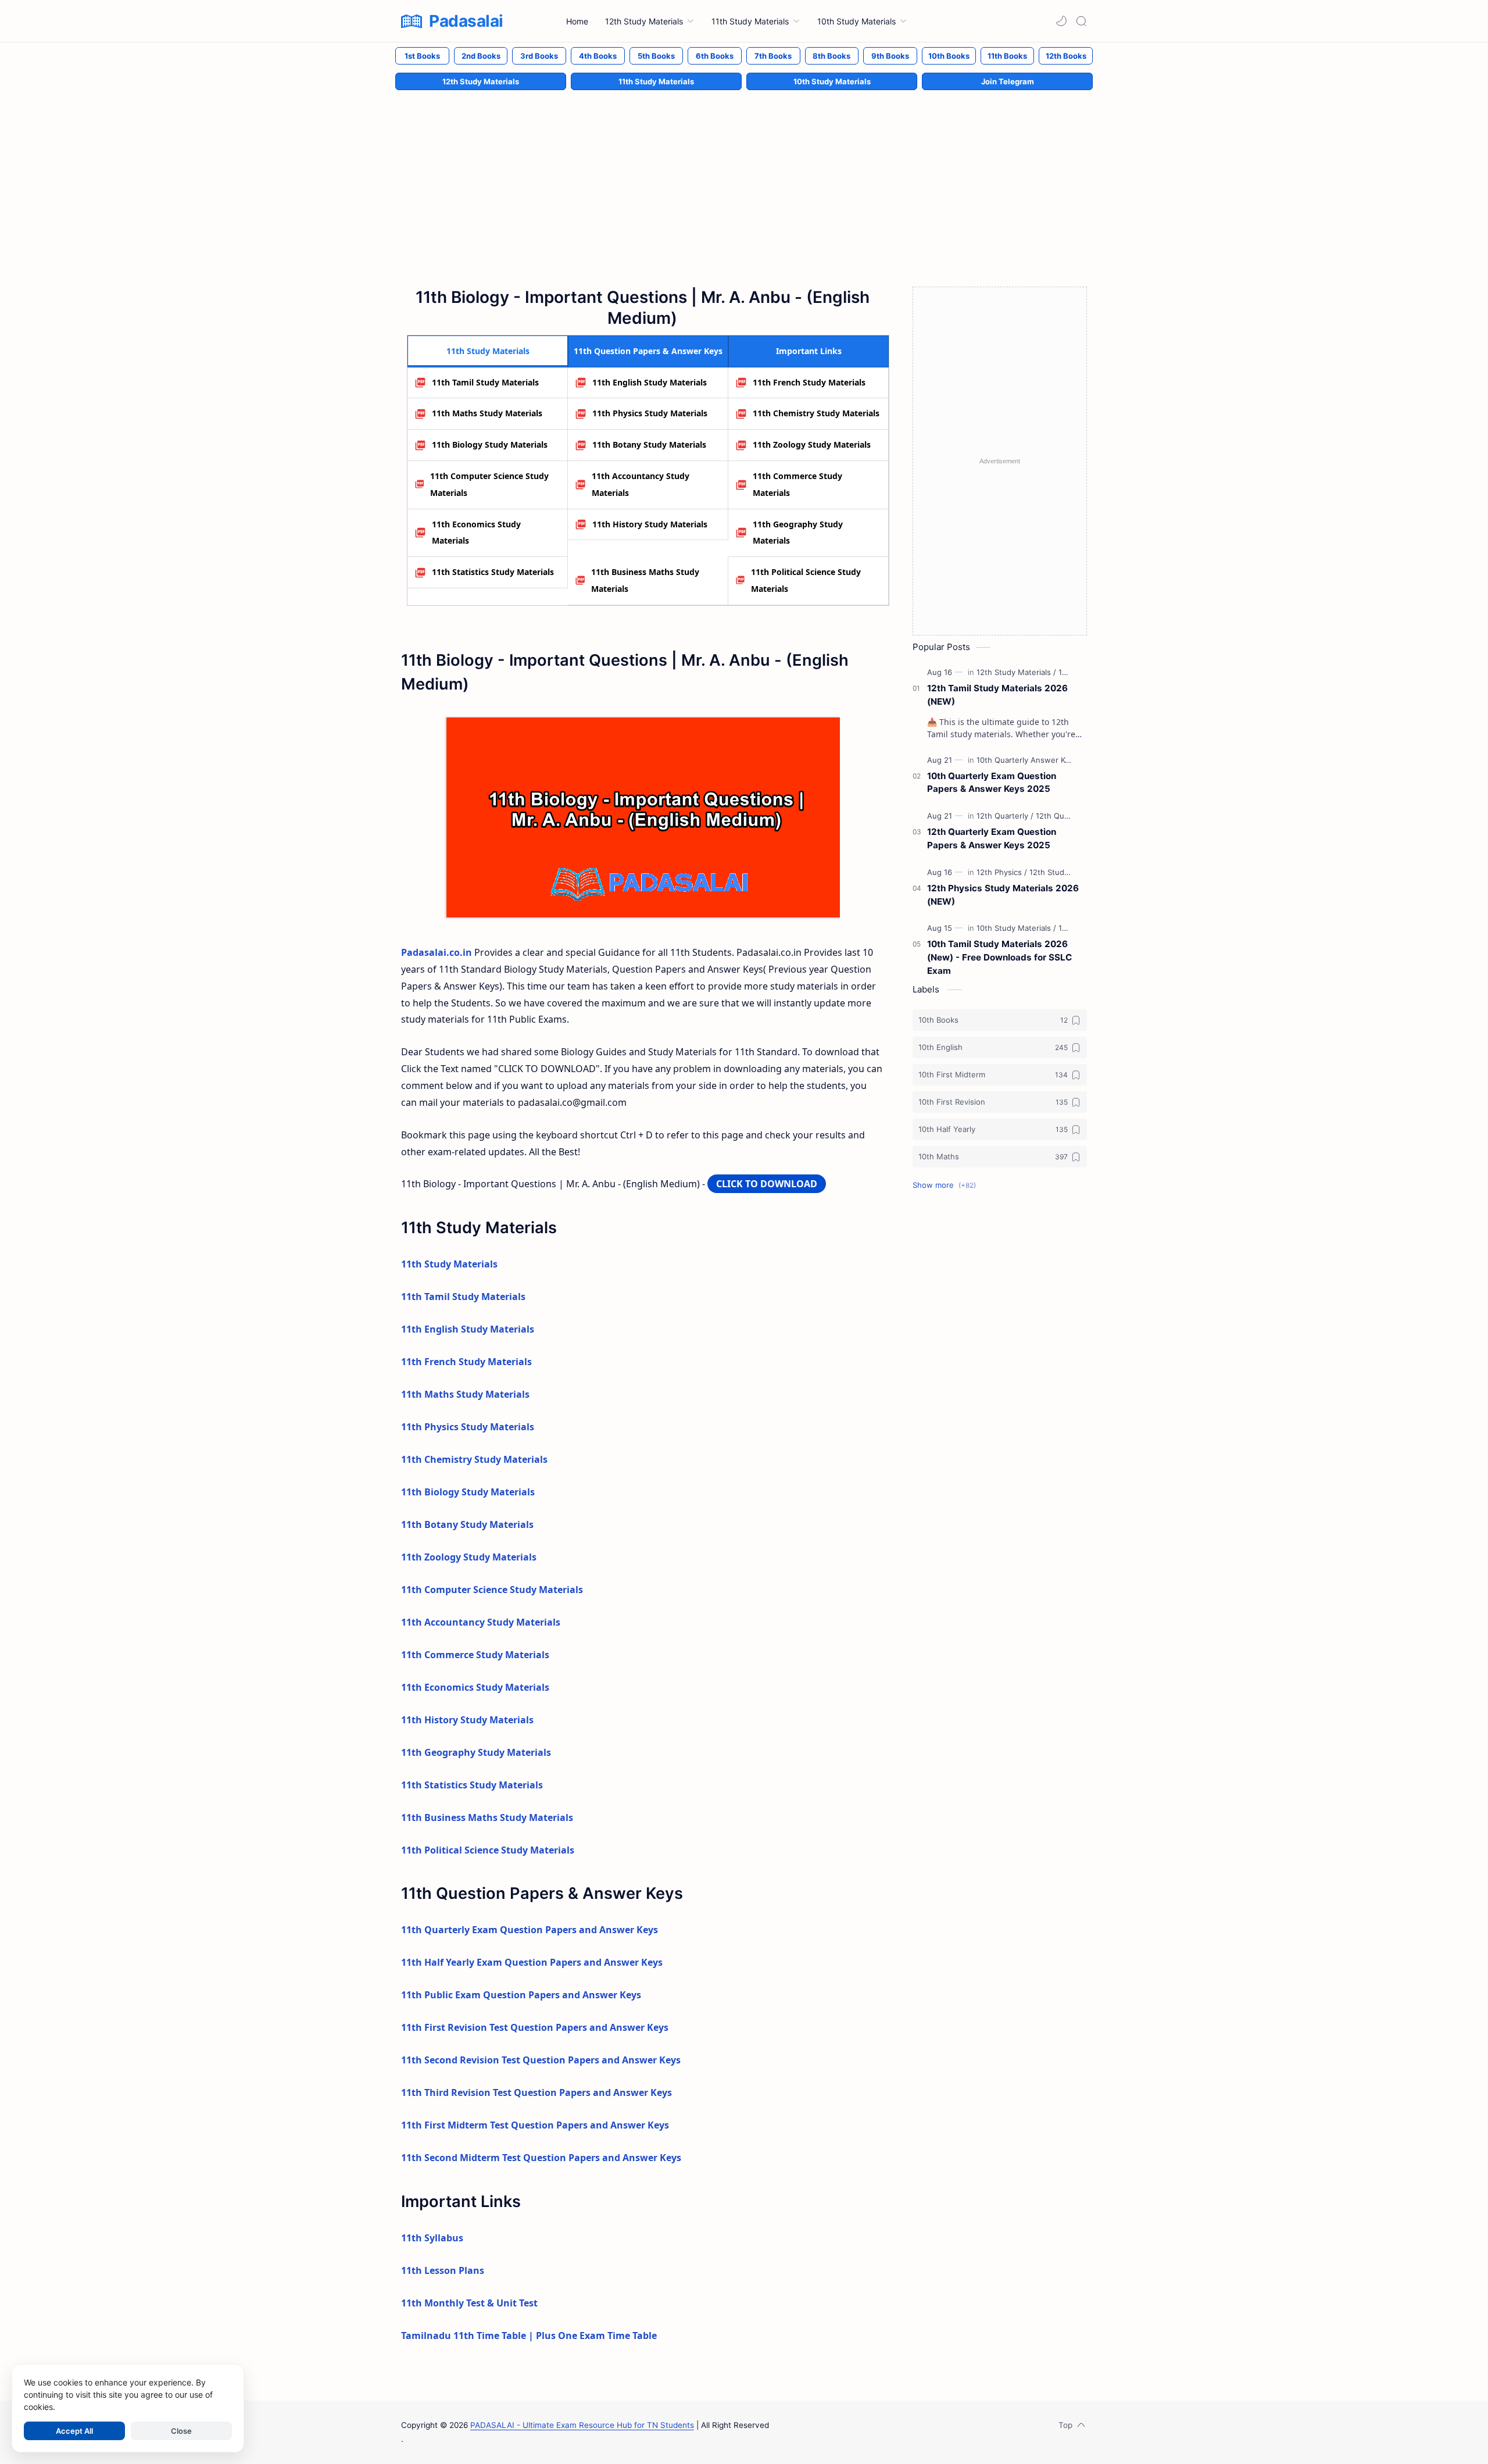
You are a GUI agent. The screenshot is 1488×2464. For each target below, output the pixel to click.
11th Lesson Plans (443, 2270)
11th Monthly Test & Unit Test (469, 2303)
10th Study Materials (832, 81)
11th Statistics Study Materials (493, 572)
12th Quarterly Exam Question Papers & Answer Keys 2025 (992, 838)
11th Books (1007, 56)
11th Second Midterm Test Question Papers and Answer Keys (541, 2158)
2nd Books (481, 56)
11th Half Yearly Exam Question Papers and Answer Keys (532, 1962)
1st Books (422, 56)
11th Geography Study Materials (798, 533)
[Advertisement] (744, 176)
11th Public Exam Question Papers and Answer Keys (521, 1995)
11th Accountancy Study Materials (641, 484)
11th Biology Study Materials (490, 444)
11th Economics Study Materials (476, 533)
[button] (1061, 21)
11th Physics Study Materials (650, 413)
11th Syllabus (432, 2238)
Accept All (74, 2431)
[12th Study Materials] (1016, 672)
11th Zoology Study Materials (812, 444)
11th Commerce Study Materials (797, 484)
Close (181, 2431)
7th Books (773, 56)
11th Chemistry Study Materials (816, 413)
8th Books (831, 56)
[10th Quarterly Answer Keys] (1030, 760)
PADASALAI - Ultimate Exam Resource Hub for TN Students (582, 2425)
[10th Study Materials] (1016, 928)
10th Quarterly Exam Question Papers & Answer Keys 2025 (992, 783)
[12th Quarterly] (1005, 816)
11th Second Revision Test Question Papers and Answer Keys (541, 2060)
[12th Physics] (1002, 872)
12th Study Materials (481, 81)
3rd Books (539, 56)
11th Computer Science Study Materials (489, 484)
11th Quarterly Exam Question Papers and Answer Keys (530, 1930)
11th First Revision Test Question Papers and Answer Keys (535, 2027)
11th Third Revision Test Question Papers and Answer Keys (536, 2092)
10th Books (949, 56)
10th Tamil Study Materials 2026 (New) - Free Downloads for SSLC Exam (999, 957)
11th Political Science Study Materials (806, 580)
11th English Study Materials (650, 382)
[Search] (1081, 21)
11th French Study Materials (809, 382)
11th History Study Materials (650, 524)
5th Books (656, 56)
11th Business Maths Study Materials (645, 580)
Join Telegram (1008, 81)
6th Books (715, 56)
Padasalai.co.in (437, 952)
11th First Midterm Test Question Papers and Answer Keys (535, 2125)
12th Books (1066, 56)
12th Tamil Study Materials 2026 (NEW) (997, 695)
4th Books (598, 56)
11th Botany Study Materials (649, 444)
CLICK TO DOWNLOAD (767, 1184)
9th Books (890, 56)
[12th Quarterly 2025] (1072, 816)
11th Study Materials (656, 81)
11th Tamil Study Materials (485, 382)
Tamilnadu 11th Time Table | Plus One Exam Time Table (529, 2336)
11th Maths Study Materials (487, 413)
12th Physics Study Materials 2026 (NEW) (1003, 895)
